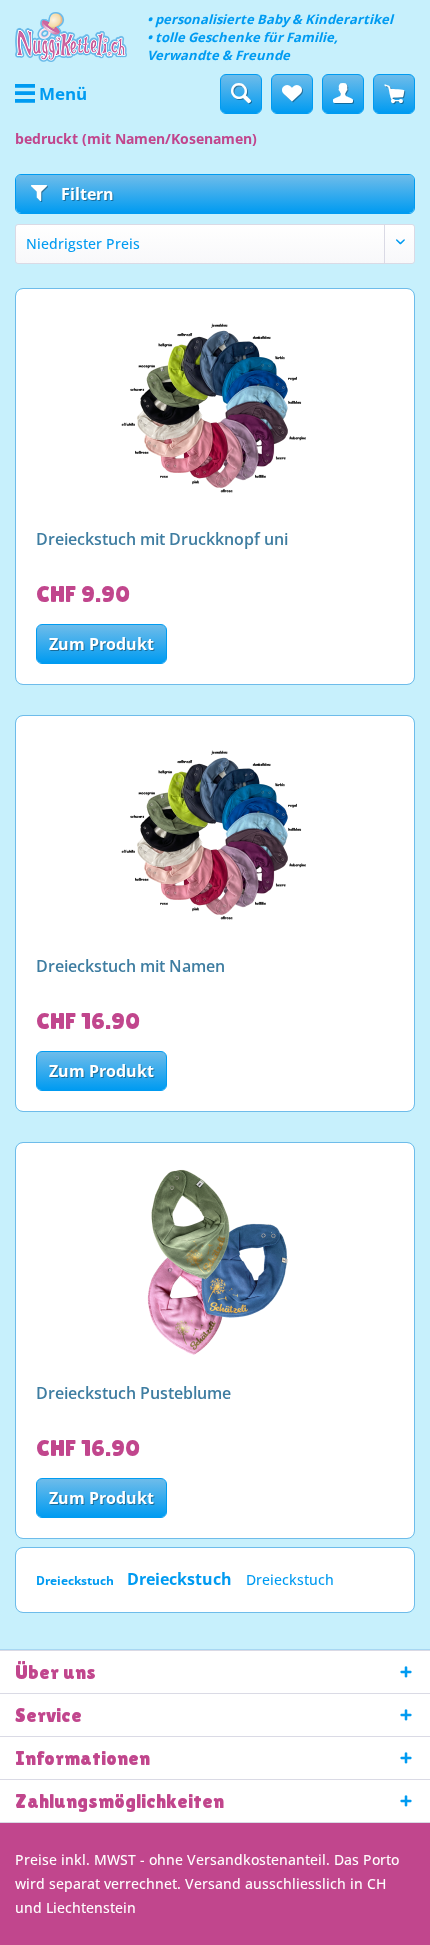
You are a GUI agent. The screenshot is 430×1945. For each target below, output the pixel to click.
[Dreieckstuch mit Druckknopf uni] (215, 409)
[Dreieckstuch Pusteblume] (215, 1263)
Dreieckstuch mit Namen (130, 966)
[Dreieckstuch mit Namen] (215, 836)
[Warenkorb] (394, 94)
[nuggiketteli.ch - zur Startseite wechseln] (71, 37)
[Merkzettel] (292, 94)
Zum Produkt (101, 644)
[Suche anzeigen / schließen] (241, 94)
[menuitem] (51, 94)
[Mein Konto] (343, 94)
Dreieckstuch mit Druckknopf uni (162, 539)
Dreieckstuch (76, 1580)
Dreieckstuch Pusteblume (133, 1393)
